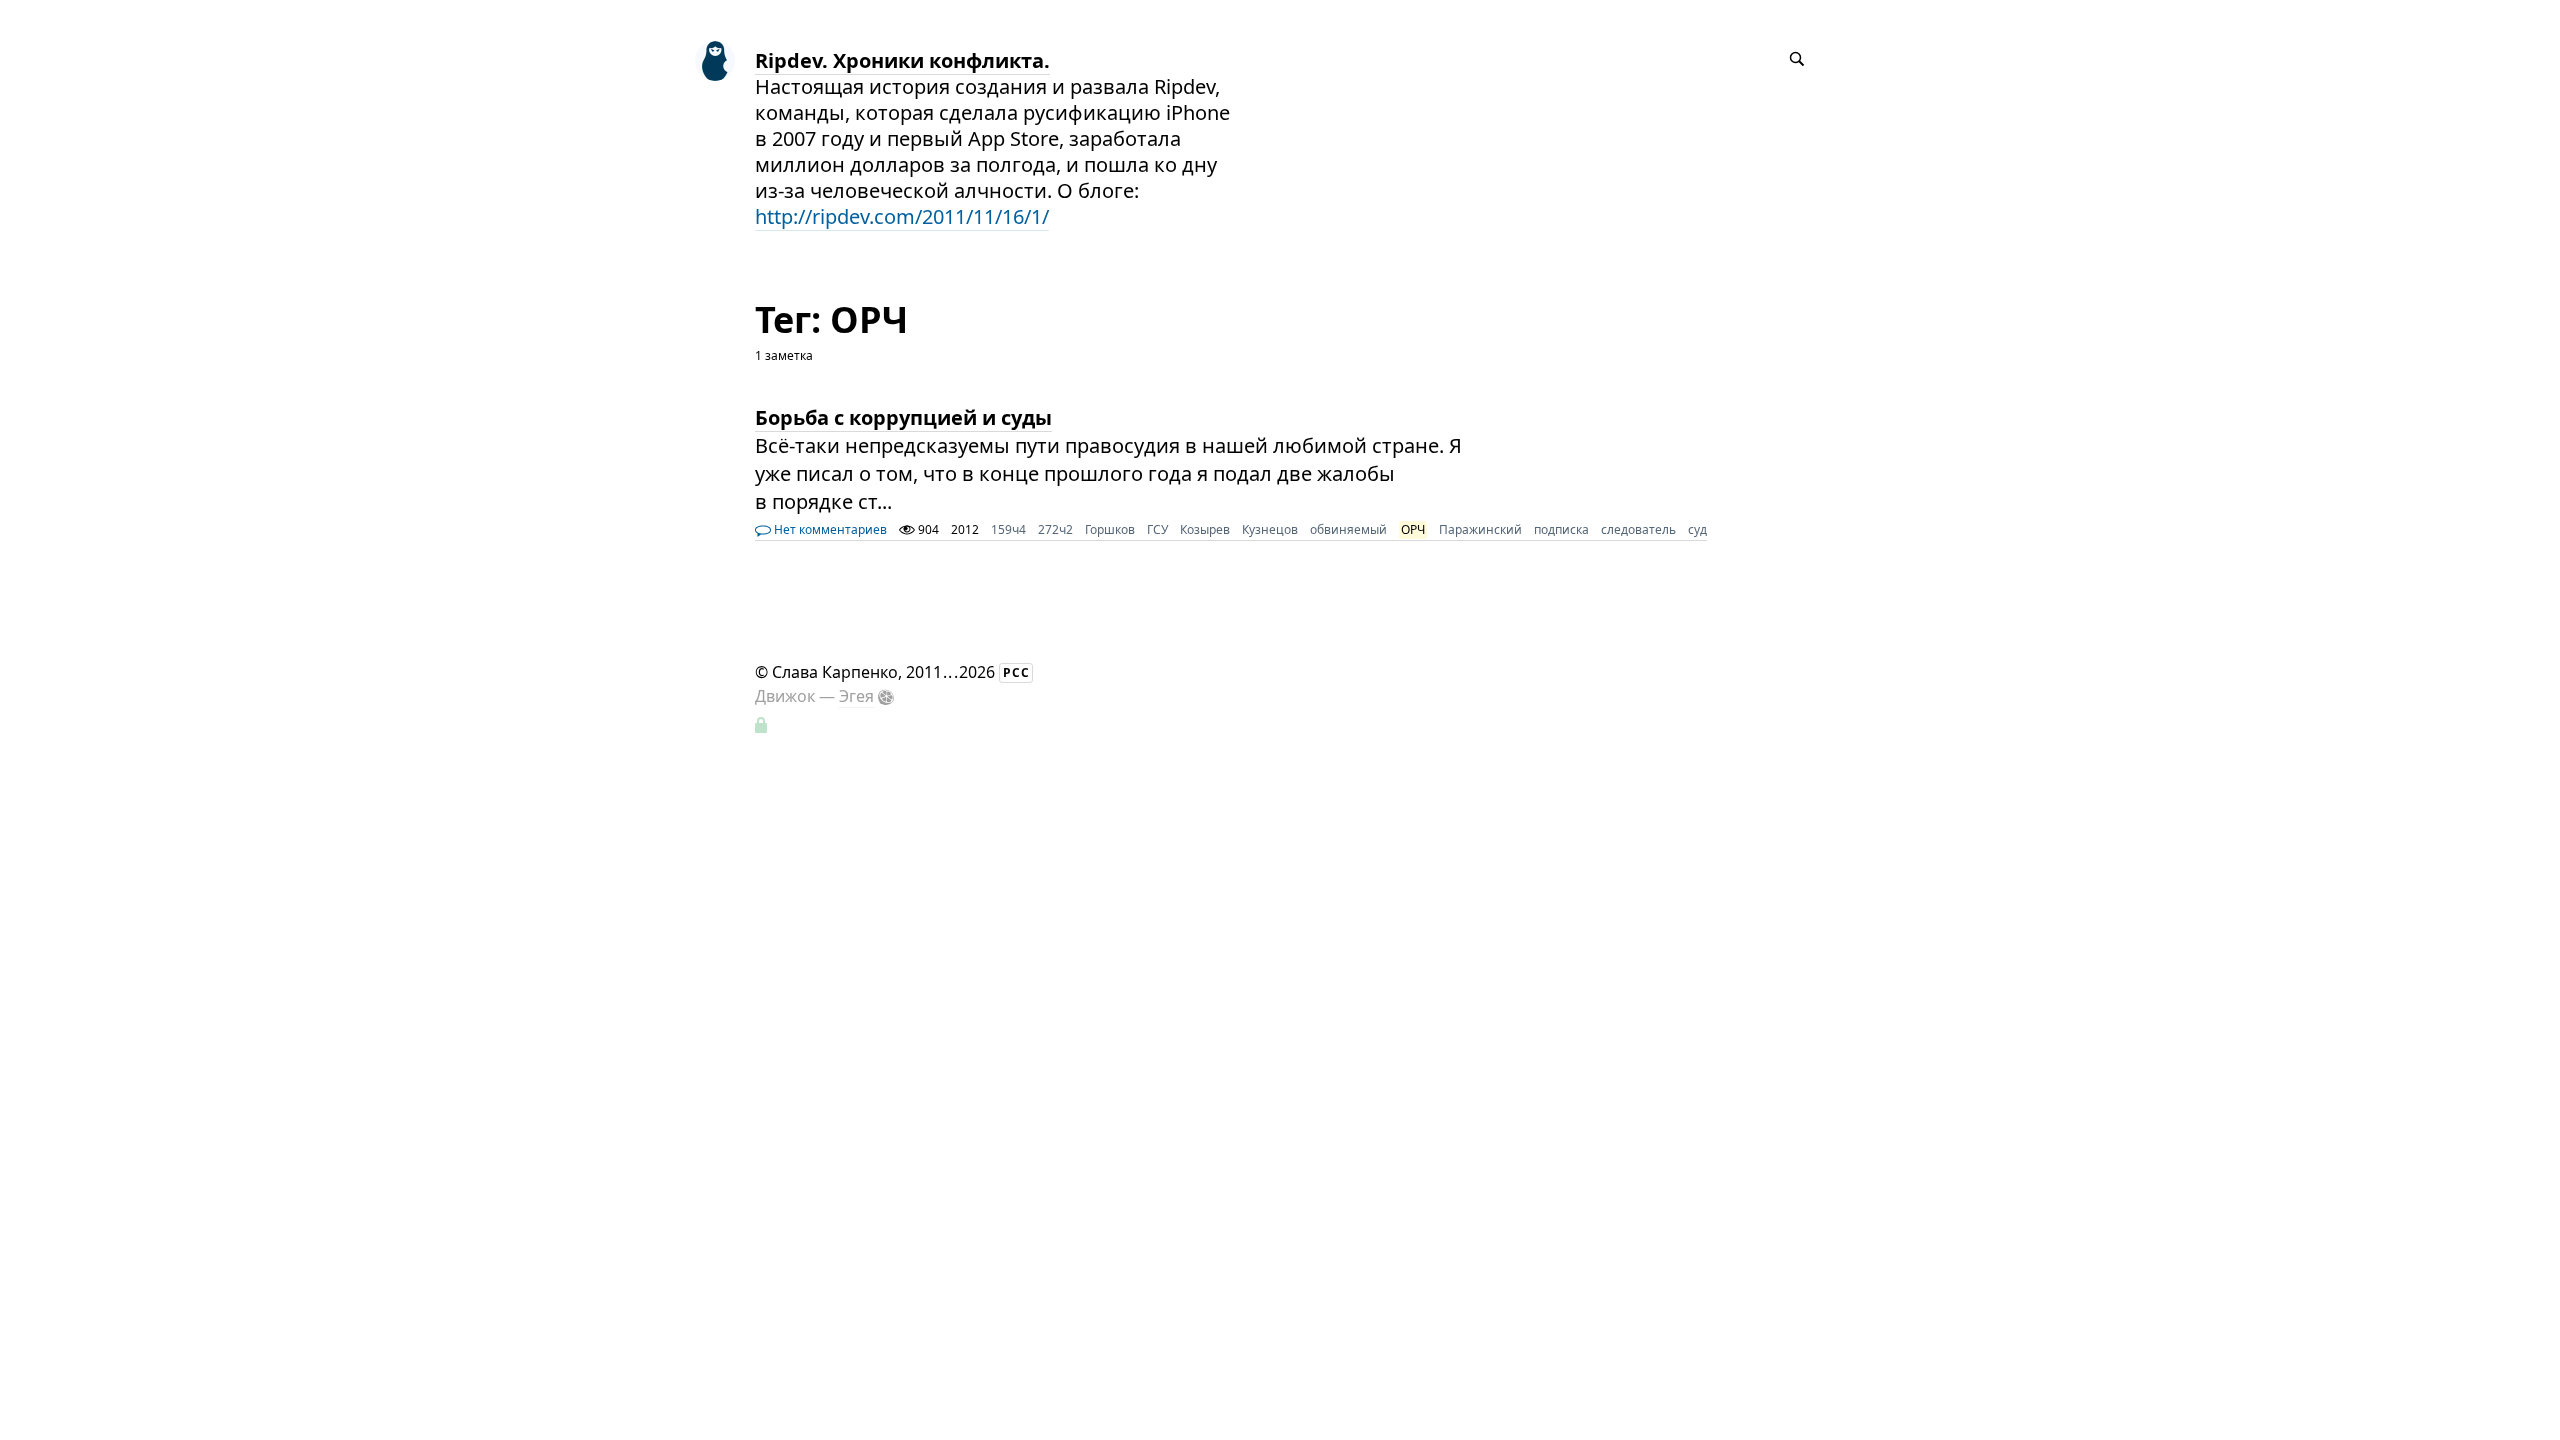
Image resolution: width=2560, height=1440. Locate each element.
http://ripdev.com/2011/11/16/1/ (902, 216)
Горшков (1110, 529)
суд (1697, 529)
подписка (1561, 529)
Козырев (1205, 529)
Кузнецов (1270, 529)
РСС (1016, 672)
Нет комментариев (829, 529)
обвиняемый (1348, 529)
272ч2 (1055, 529)
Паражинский (1480, 529)
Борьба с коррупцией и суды (903, 417)
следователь (1638, 529)
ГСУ (1157, 529)
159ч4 (1008, 529)
